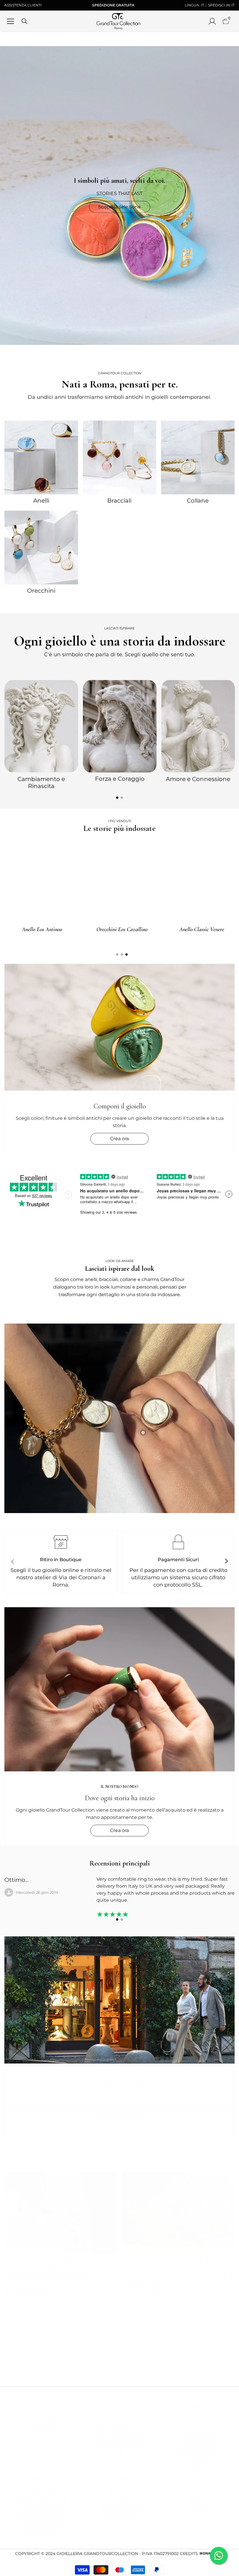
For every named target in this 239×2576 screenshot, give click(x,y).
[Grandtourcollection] (41, 457)
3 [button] (126, 954)
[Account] (212, 21)
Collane (198, 501)
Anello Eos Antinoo (216, 929)
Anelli (41, 501)
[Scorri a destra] (226, 1561)
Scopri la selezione (119, 207)
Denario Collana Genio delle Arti (136, 929)
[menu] (10, 21)
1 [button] (117, 798)
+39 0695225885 (41, 2428)
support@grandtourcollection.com (41, 2438)
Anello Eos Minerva (56, 929)
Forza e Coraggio (120, 779)
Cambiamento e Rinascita (41, 782)
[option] (41, 734)
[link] (119, 1418)
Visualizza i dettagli (27, 2291)
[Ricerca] (24, 21)
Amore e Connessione (198, 779)
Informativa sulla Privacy (117, 2359)
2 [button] (122, 798)
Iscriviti (214, 2376)
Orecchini (41, 591)
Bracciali (119, 501)
